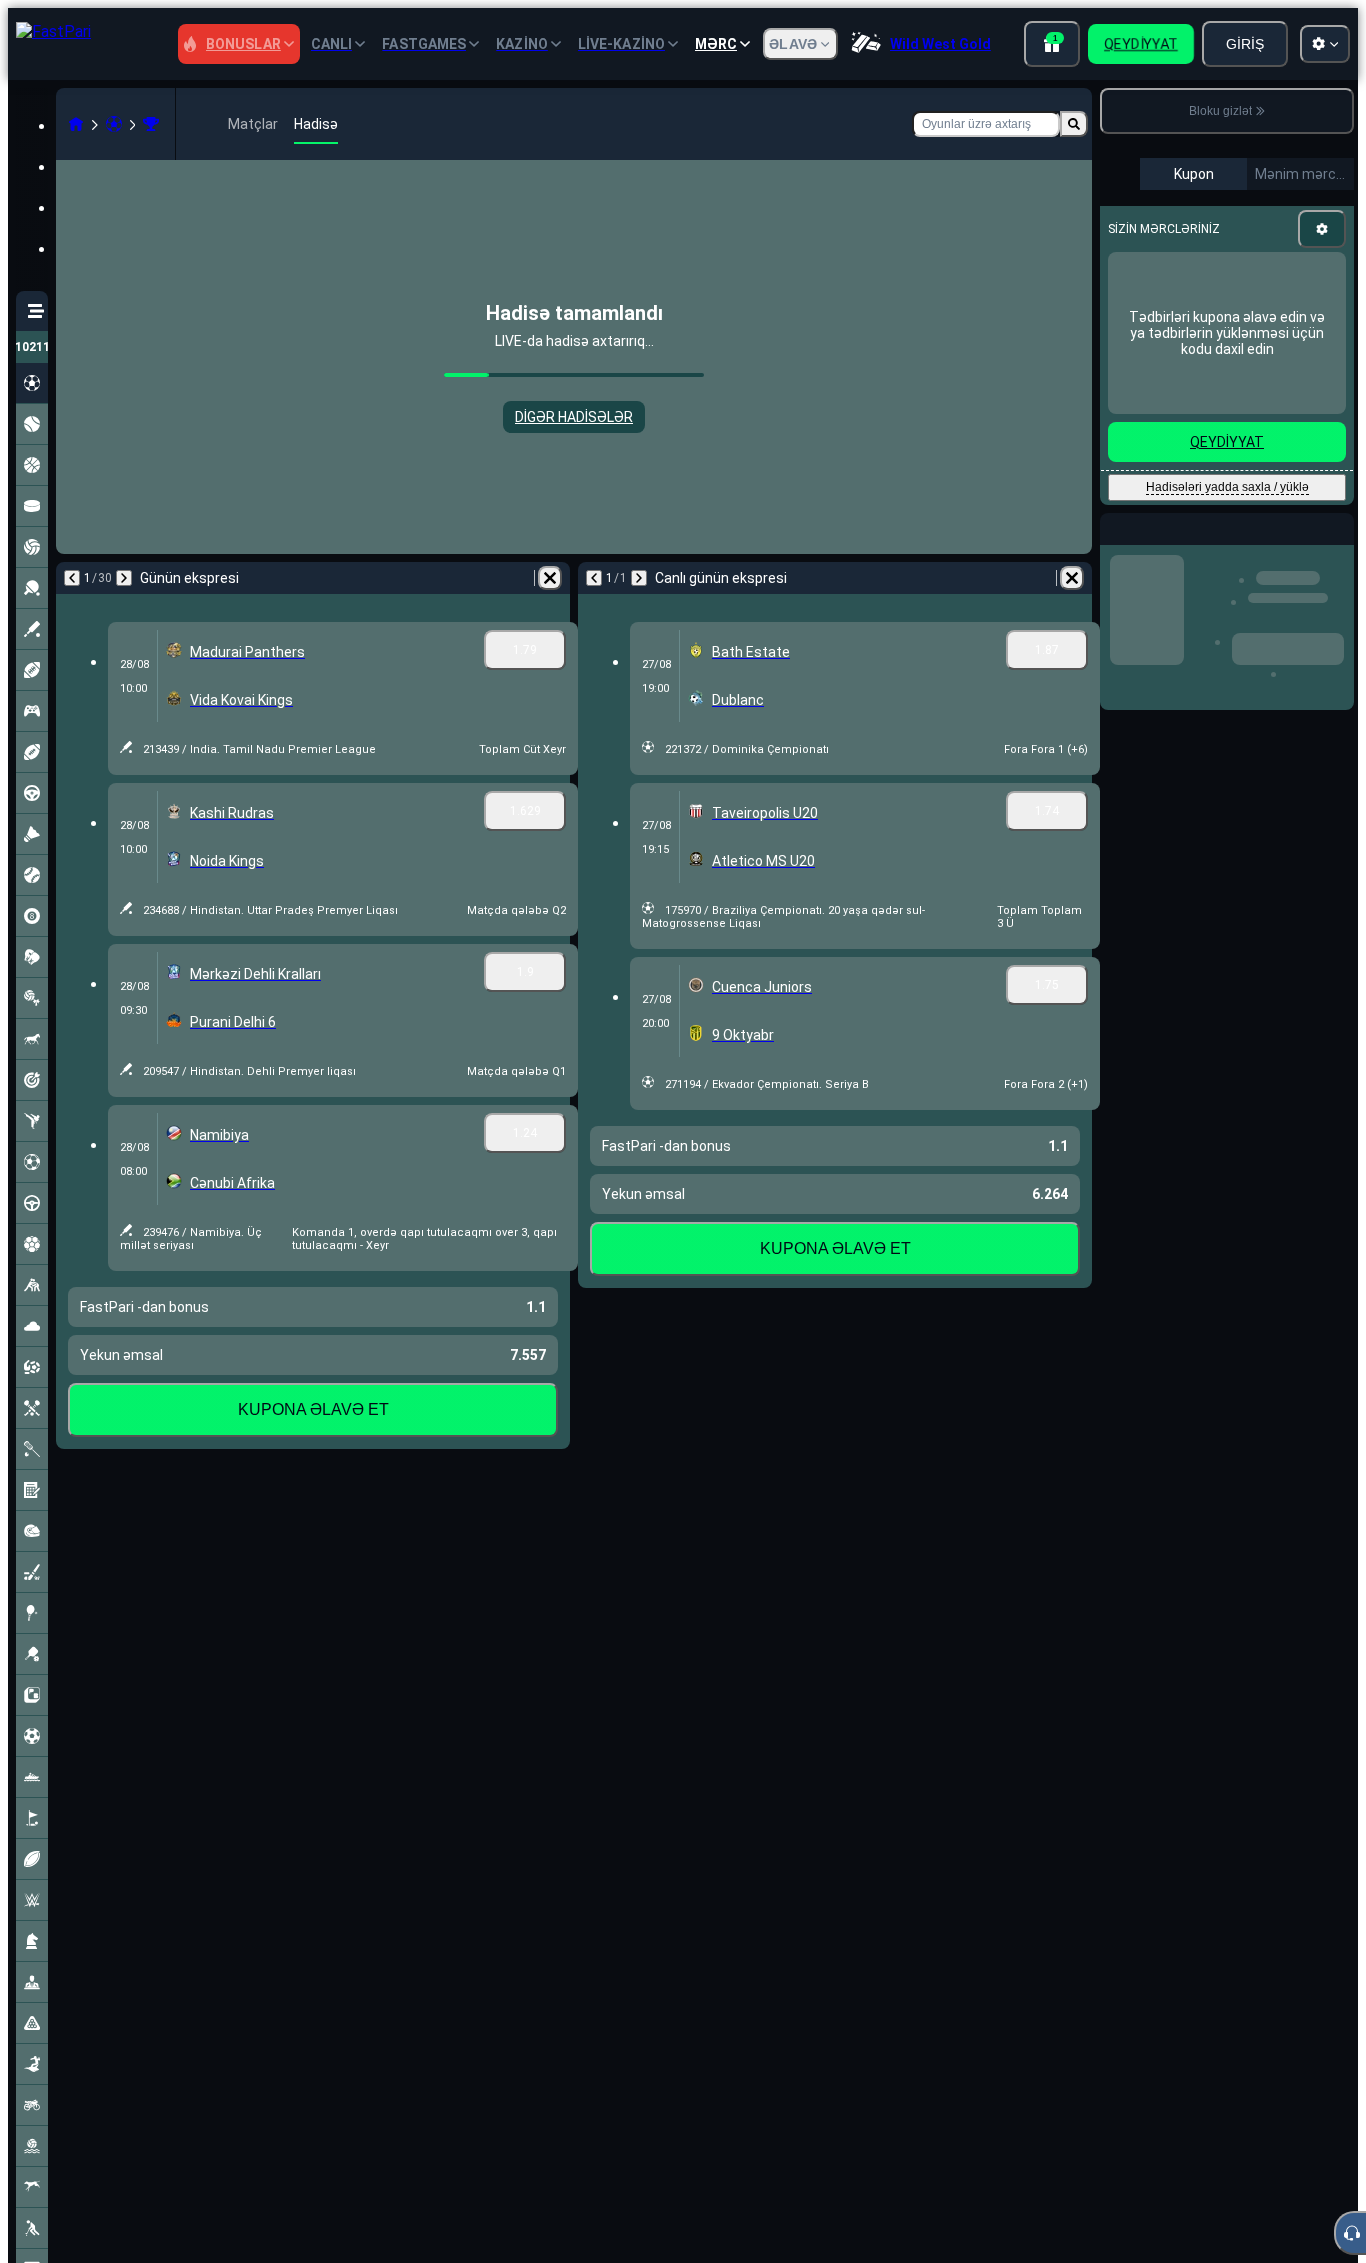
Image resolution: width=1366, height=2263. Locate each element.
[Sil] (550, 578)
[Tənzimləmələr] (1322, 229)
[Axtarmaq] (1074, 124)
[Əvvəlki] (72, 578)
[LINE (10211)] (76, 124)
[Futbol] (114, 124)
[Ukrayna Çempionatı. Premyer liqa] (151, 124)
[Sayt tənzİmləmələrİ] (1325, 44)
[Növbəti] (124, 578)
